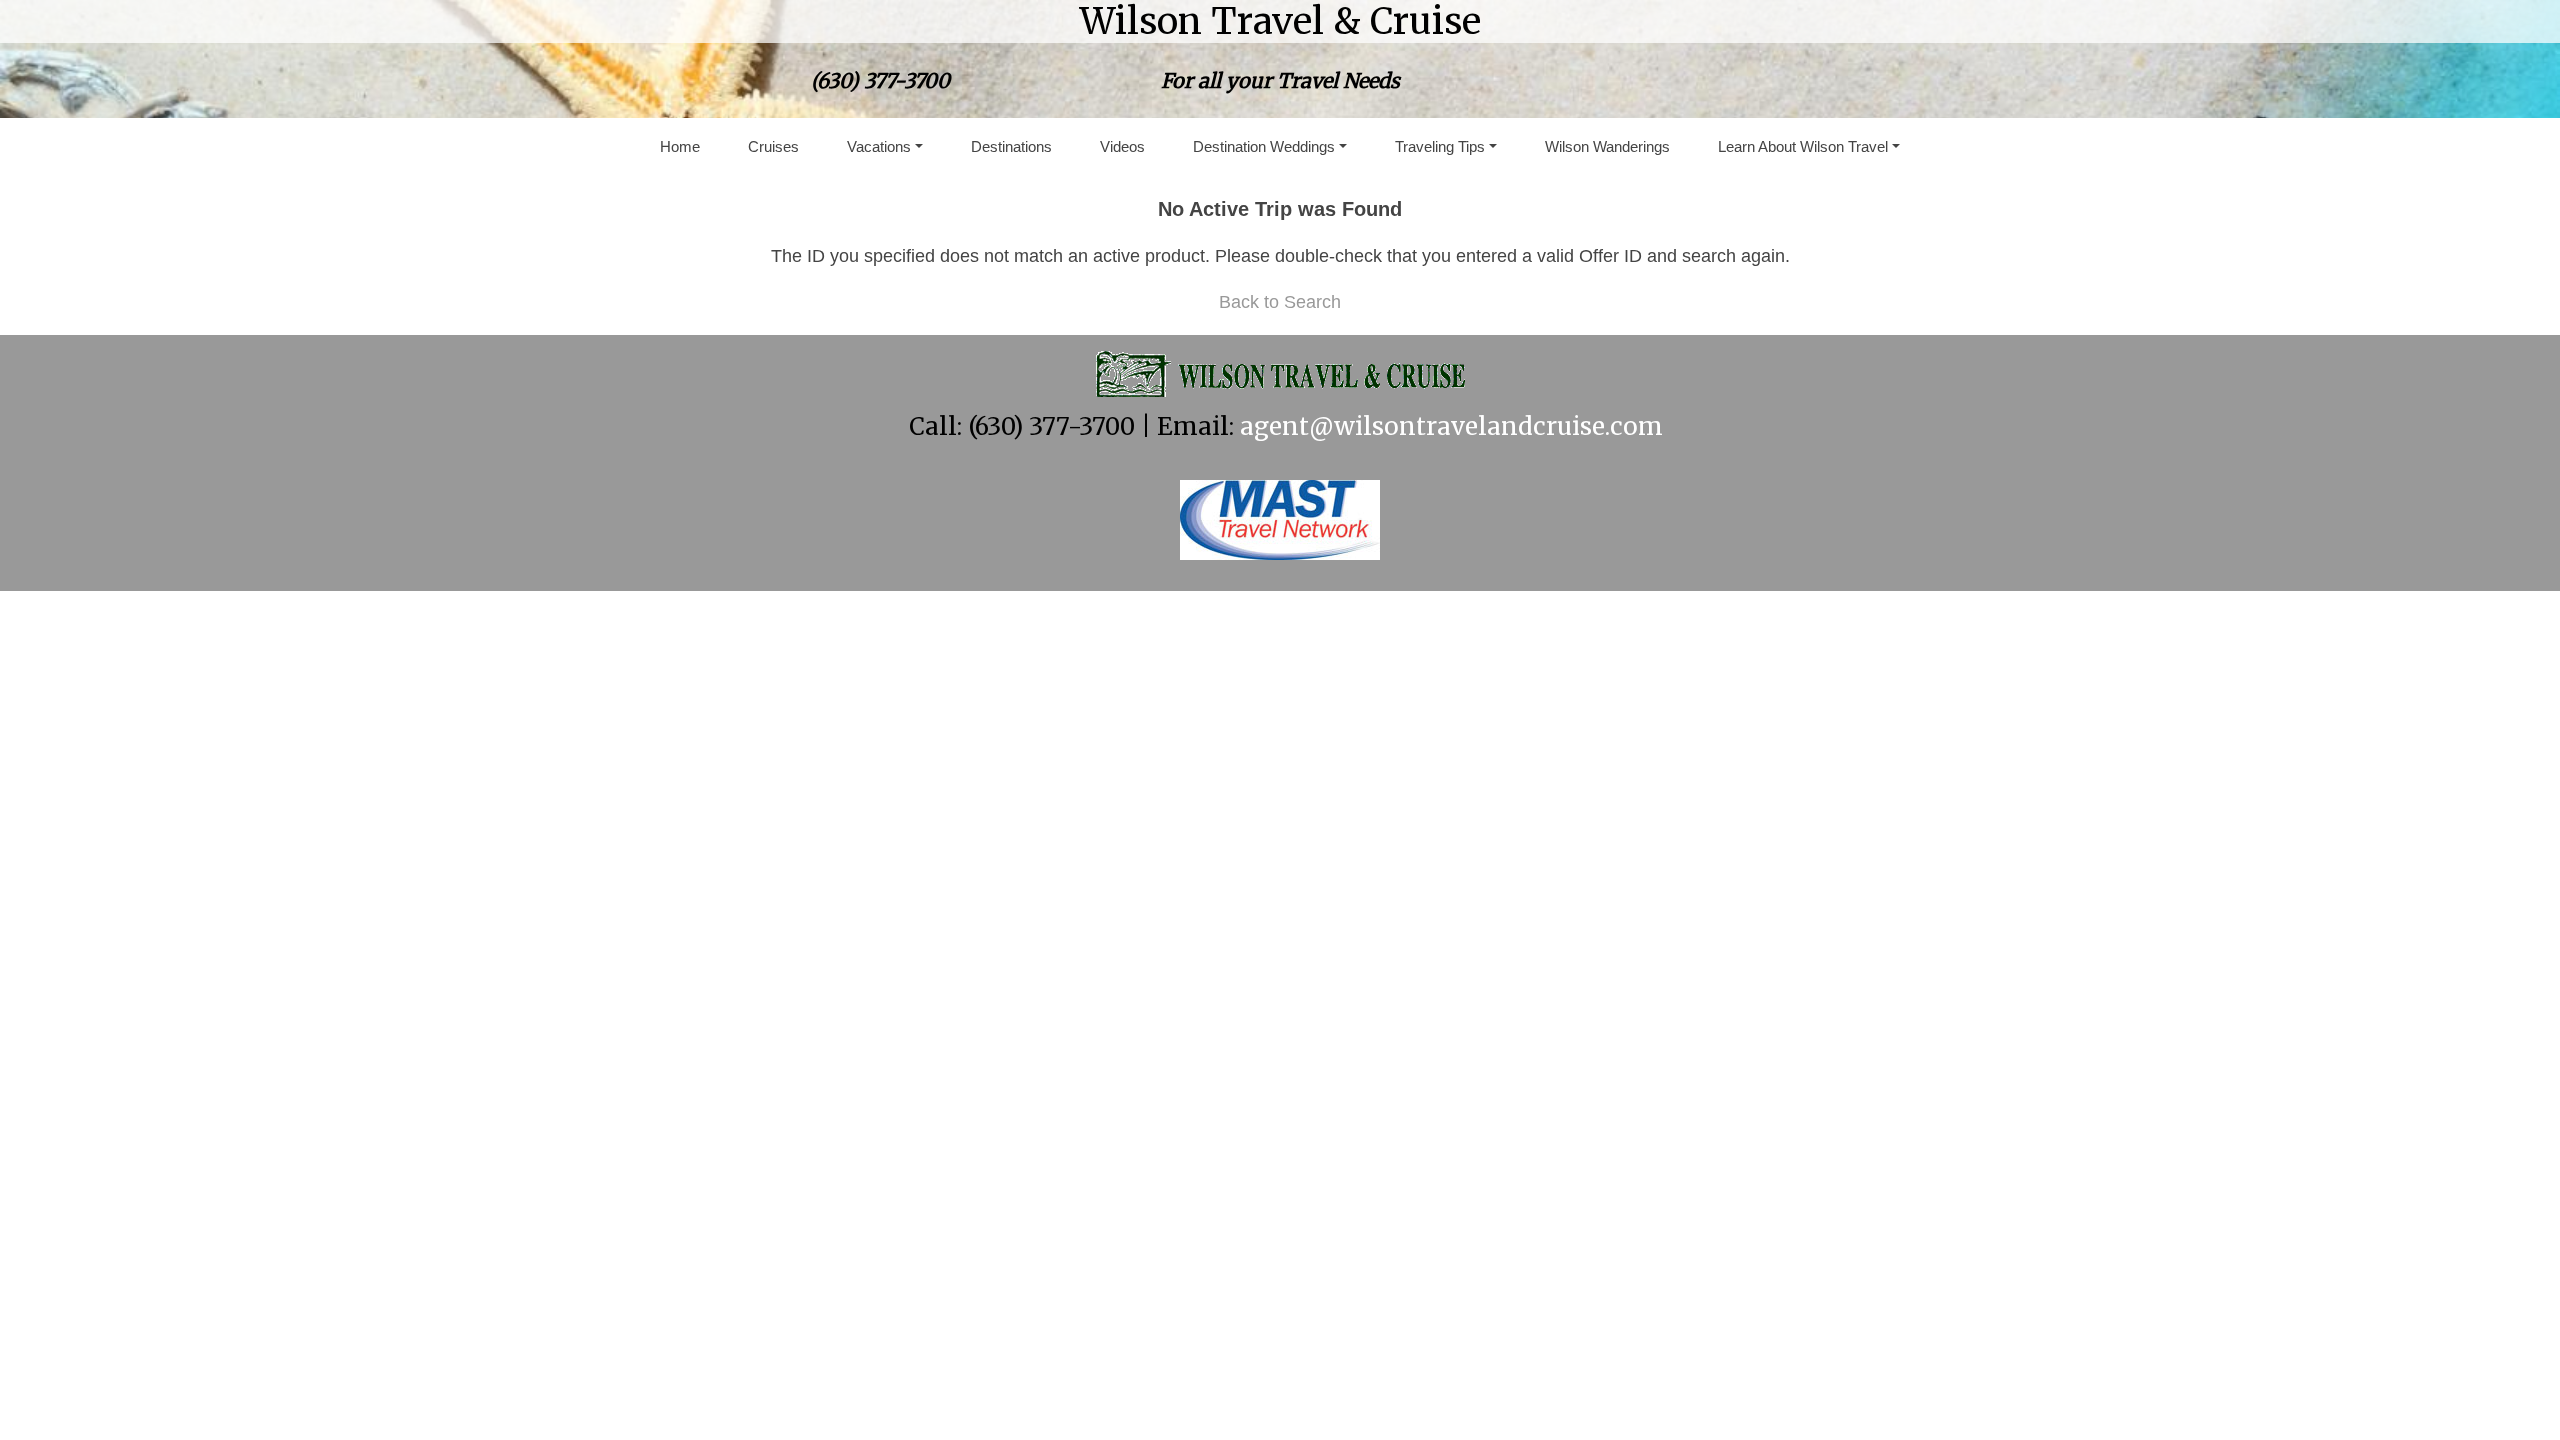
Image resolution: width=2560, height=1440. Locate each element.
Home (680, 146)
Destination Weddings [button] (1264, 146)
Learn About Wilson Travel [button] (1803, 146)
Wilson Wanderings (1607, 146)
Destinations (1011, 146)
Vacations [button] (879, 146)
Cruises (773, 146)
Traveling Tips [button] (1440, 146)
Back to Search (1280, 302)
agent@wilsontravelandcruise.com (1451, 426)
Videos (1122, 146)
